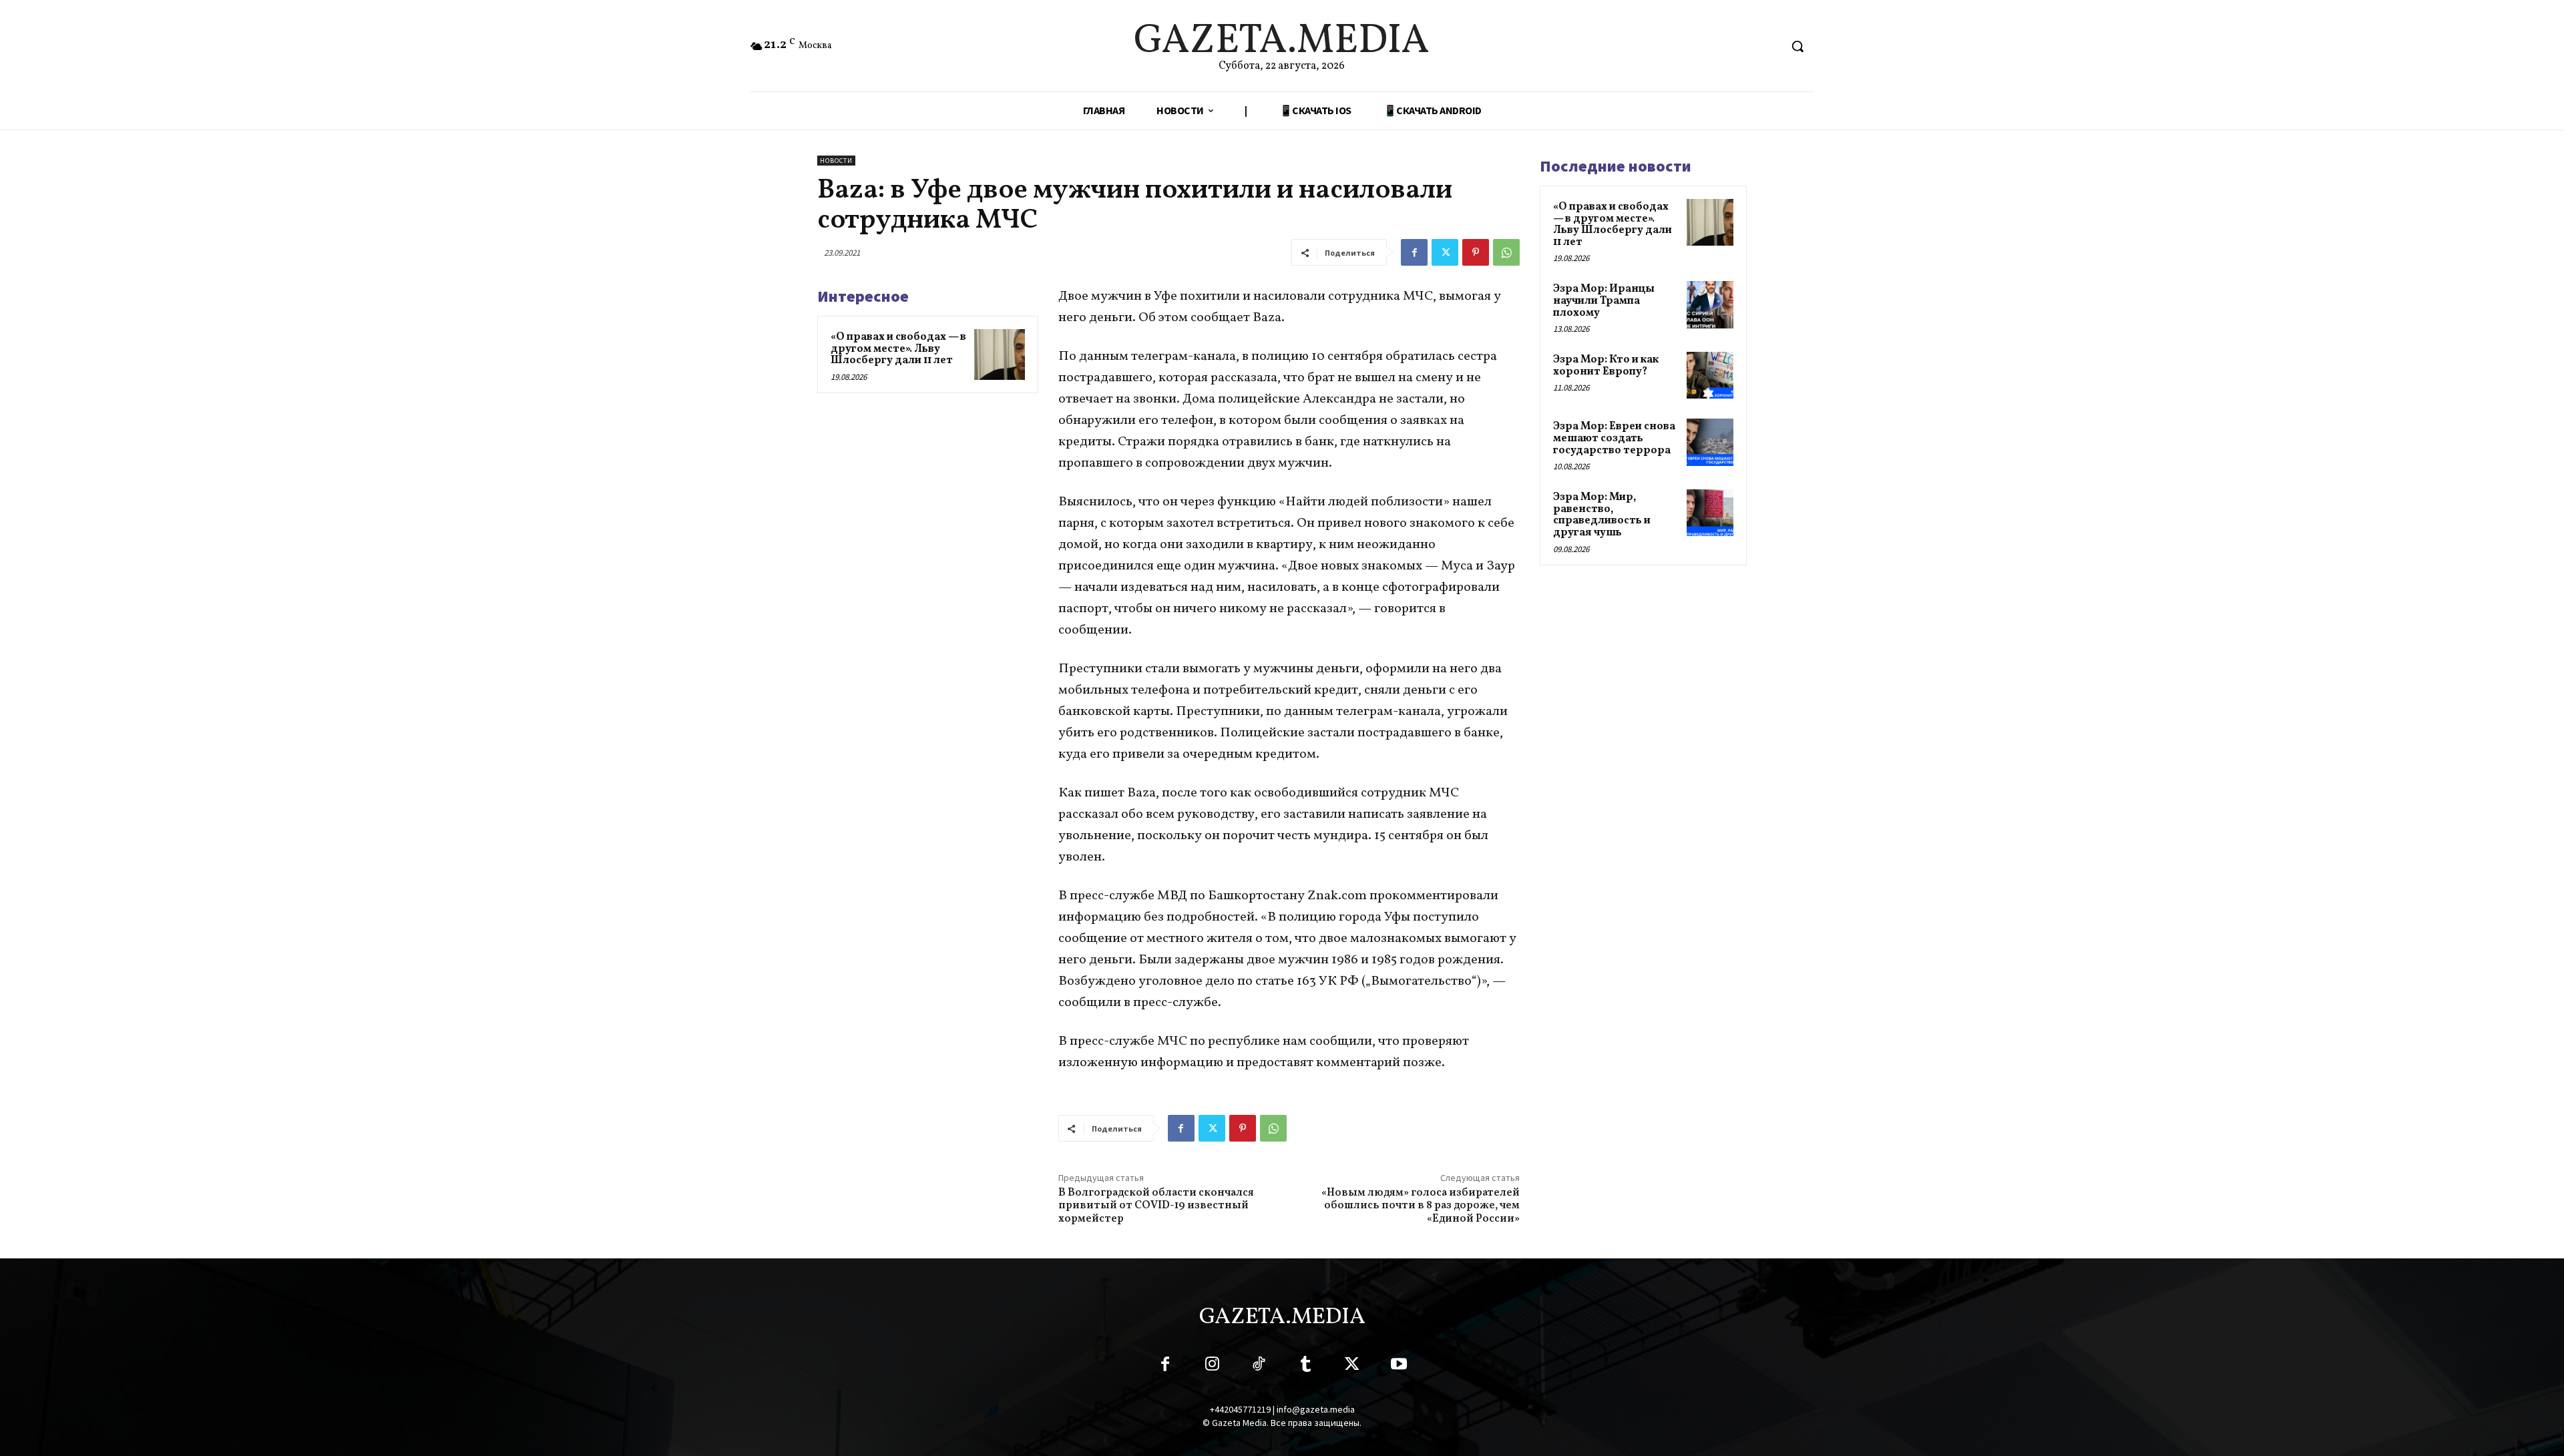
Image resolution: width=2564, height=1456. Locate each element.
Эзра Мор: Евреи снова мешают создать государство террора (1614, 438)
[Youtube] (1399, 1367)
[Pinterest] (1476, 252)
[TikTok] (1259, 1367)
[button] (1797, 46)
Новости (836, 161)
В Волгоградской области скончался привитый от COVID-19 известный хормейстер (1156, 1206)
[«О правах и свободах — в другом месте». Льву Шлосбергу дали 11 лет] (1000, 354)
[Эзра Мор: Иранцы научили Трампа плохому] (1710, 304)
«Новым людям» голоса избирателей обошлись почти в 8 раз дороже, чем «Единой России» (1421, 1206)
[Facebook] (1414, 252)
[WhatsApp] (1506, 252)
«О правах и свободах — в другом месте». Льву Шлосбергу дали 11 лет (898, 349)
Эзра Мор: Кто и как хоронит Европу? (1606, 366)
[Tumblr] (1305, 1367)
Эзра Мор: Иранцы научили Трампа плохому (1604, 301)
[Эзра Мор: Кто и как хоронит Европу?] (1710, 375)
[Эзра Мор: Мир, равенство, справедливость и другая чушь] (1710, 513)
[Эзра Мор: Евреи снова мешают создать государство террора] (1710, 442)
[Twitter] (1445, 252)
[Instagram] (1212, 1367)
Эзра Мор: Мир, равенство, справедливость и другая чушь (1602, 515)
